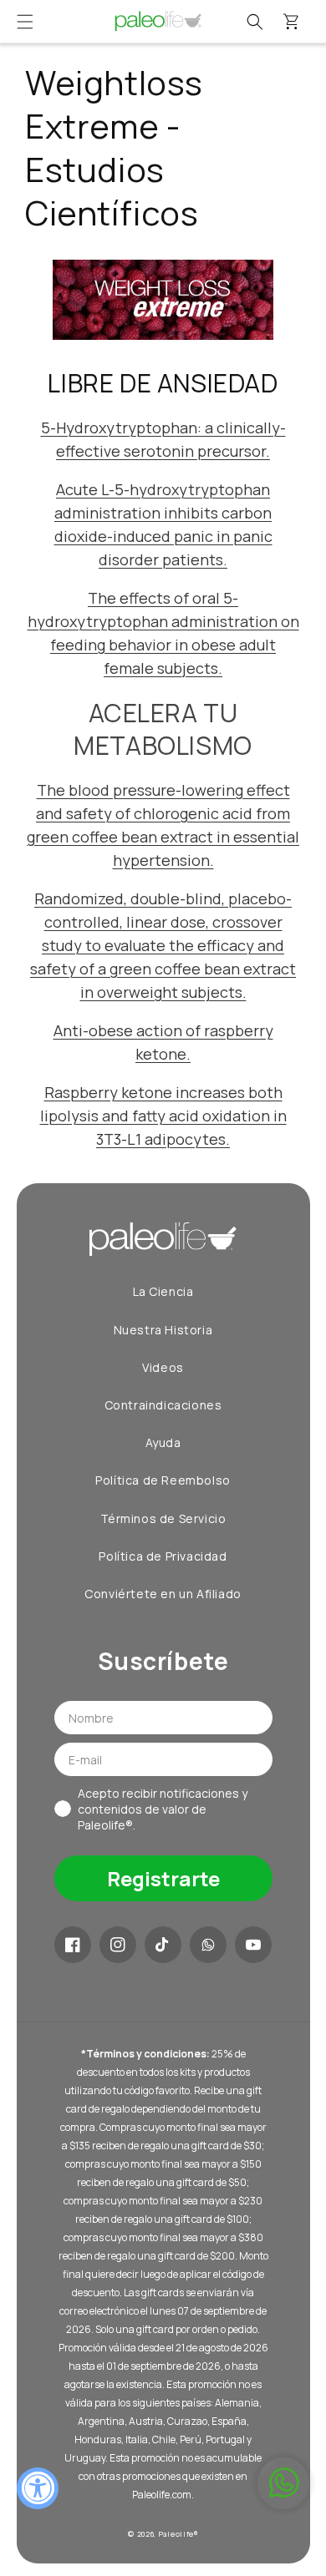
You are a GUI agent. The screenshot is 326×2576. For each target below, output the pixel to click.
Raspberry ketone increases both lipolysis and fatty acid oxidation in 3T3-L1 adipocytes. (163, 1116)
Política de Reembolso (163, 1480)
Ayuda (163, 1442)
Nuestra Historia (163, 1330)
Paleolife (176, 2534)
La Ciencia (163, 1291)
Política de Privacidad (163, 1556)
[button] (25, 22)
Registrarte (163, 1878)
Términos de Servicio (163, 1518)
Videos (163, 1367)
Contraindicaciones (163, 1405)
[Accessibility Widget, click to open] (38, 2488)
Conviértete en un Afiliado (163, 1594)
